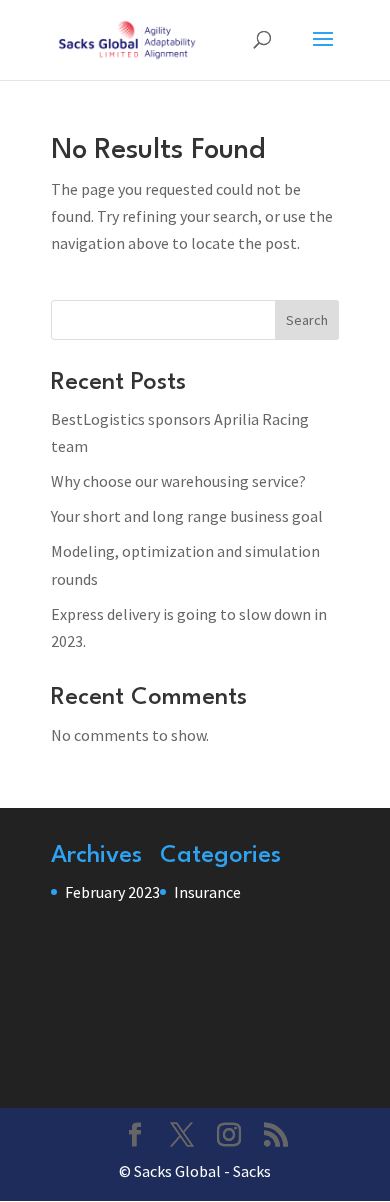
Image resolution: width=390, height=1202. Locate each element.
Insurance (207, 892)
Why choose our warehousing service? (178, 481)
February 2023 (112, 892)
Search (307, 320)
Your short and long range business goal (187, 516)
